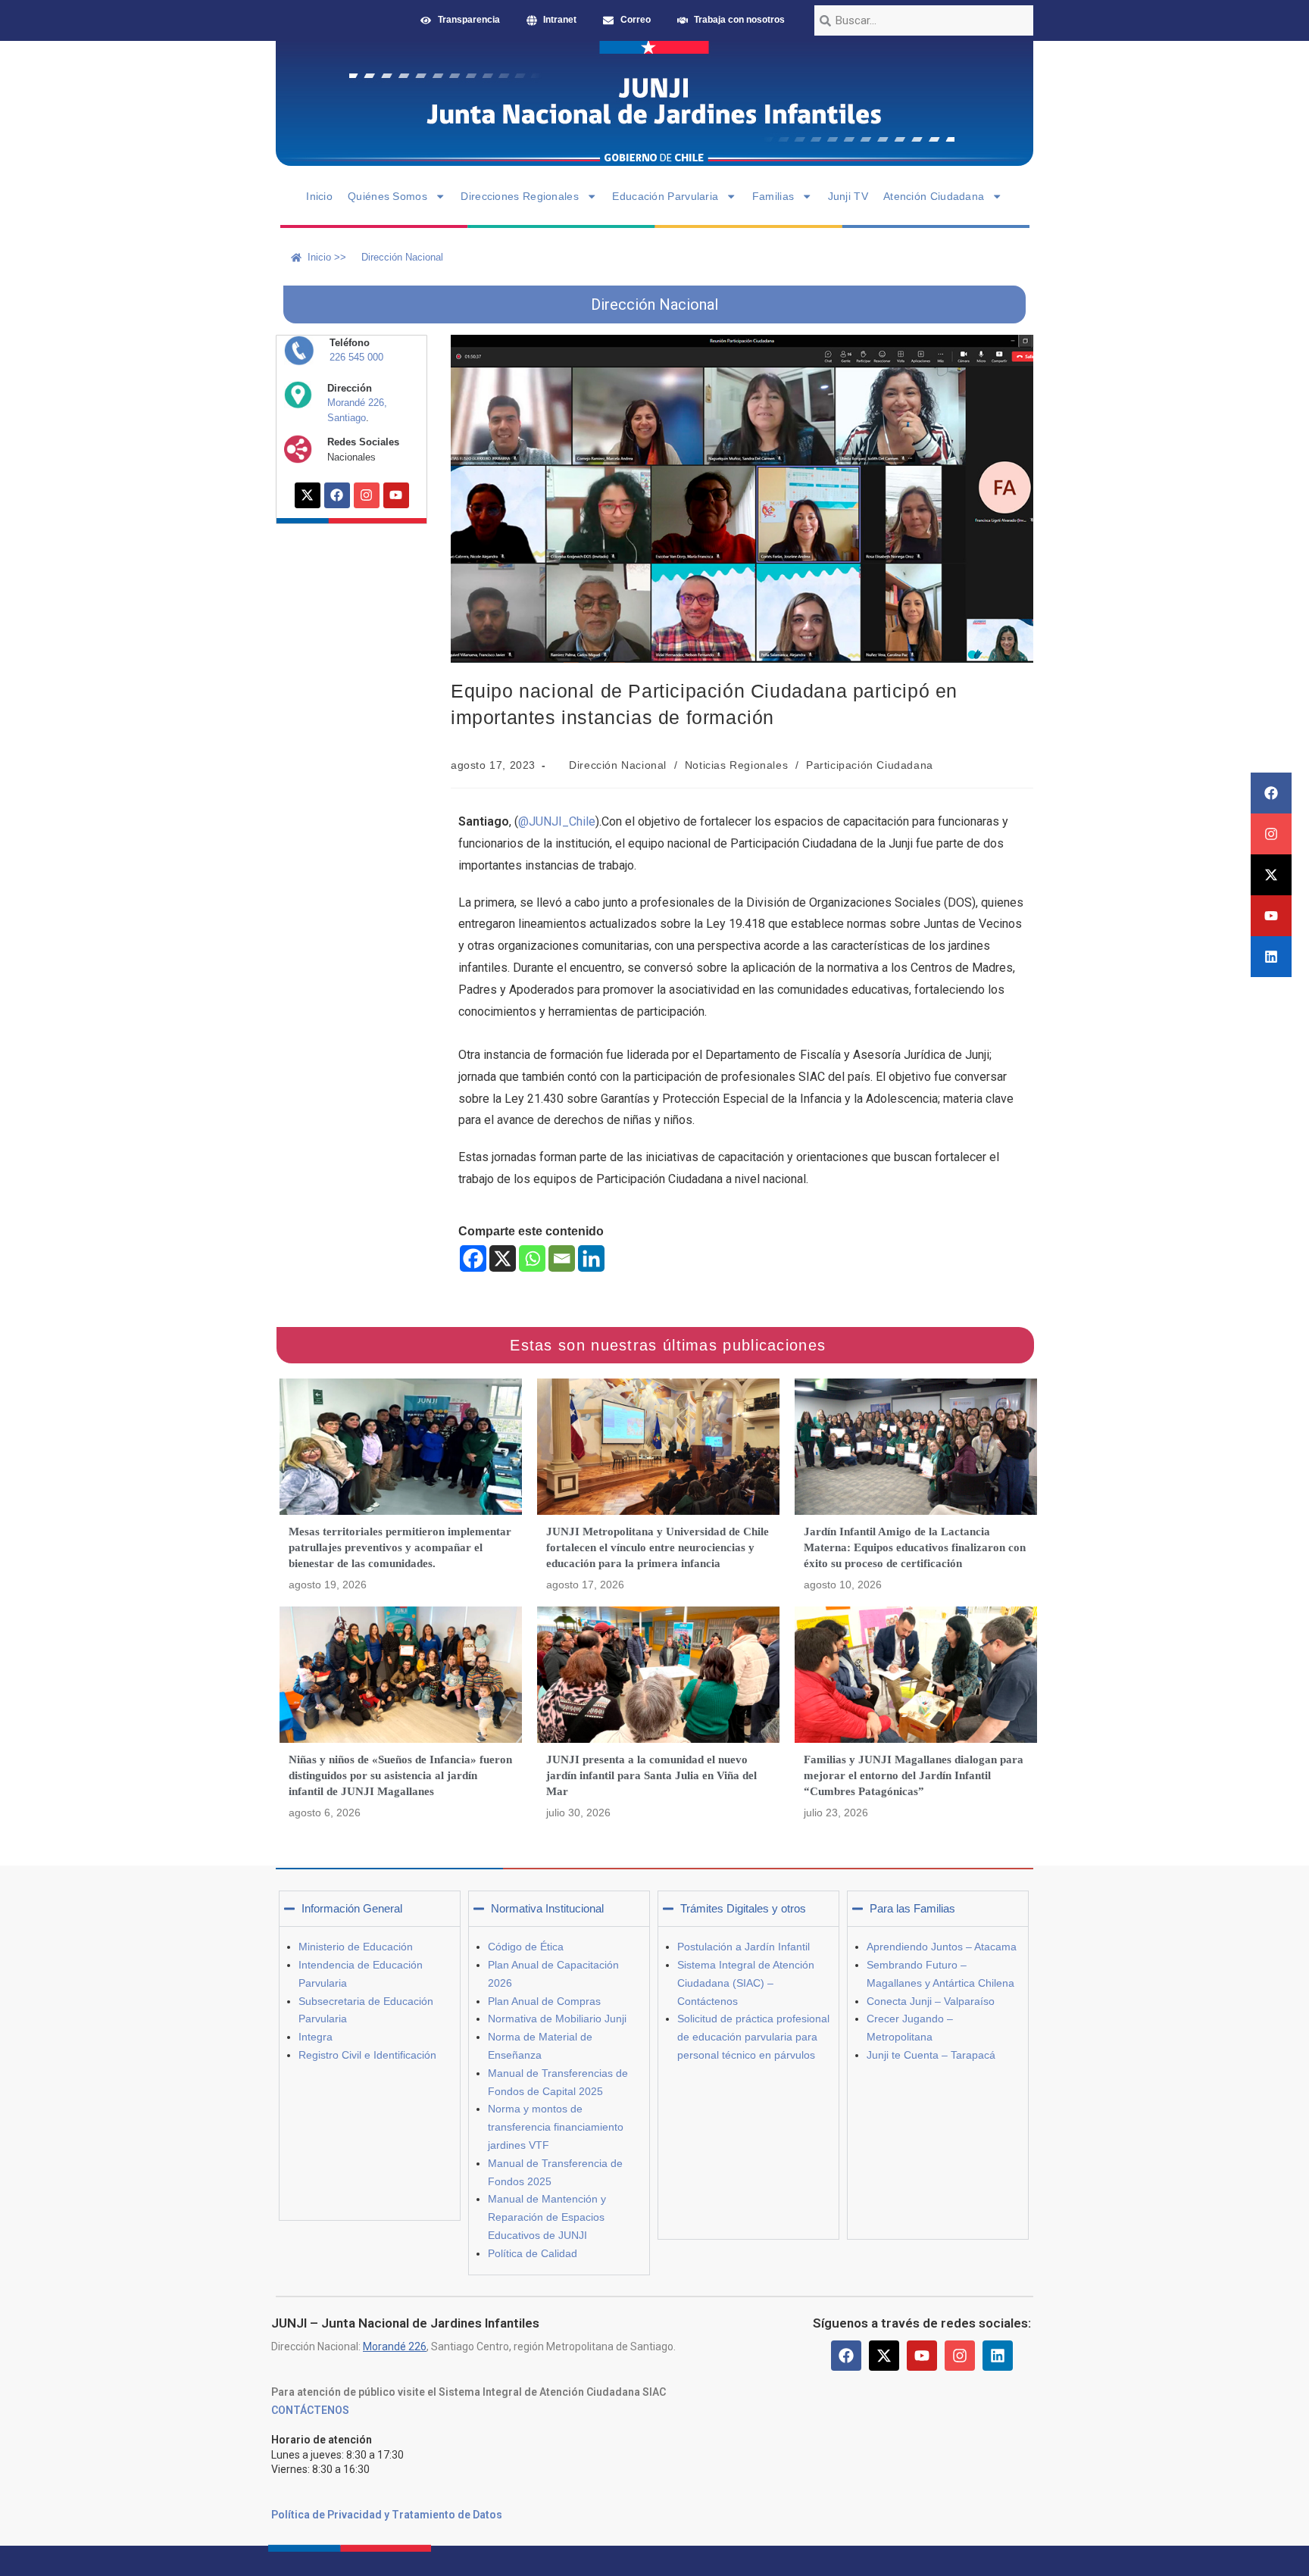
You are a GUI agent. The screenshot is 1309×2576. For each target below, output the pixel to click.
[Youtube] (1271, 916)
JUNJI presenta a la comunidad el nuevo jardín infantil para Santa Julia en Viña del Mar (651, 1775)
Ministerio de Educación (356, 1947)
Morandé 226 (395, 2347)
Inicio (319, 196)
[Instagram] (1271, 834)
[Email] (562, 1258)
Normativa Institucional (547, 1908)
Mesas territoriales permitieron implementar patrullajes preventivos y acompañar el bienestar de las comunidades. (400, 1547)
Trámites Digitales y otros (743, 1908)
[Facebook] (1271, 793)
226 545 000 (356, 357)
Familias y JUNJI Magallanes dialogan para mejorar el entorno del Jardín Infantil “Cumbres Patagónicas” (914, 1775)
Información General (352, 1908)
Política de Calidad (533, 2253)
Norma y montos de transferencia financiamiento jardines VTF (556, 2127)
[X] (503, 1258)
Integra (316, 2037)
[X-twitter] (1271, 875)
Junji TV (848, 196)
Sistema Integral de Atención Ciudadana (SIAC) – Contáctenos (746, 1983)
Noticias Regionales (736, 765)
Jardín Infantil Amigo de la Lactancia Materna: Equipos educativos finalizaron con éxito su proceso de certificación (915, 1547)
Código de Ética (526, 1947)
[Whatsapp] (532, 1258)
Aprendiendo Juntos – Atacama (942, 1947)
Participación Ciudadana (870, 765)
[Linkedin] (1271, 957)
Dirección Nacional (618, 765)
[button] (370, 1909)
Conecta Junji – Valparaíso (931, 2001)
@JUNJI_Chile (557, 821)
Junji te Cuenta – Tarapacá (931, 2055)
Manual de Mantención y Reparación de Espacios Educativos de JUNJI (547, 2217)
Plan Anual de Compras (544, 2001)
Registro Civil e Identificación (367, 2055)
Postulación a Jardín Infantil (744, 1947)
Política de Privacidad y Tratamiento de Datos (387, 2515)
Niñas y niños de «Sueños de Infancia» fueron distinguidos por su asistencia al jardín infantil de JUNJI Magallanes (400, 1775)
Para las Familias (912, 1908)
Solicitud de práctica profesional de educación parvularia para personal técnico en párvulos (753, 2037)
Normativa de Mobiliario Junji (557, 2019)
